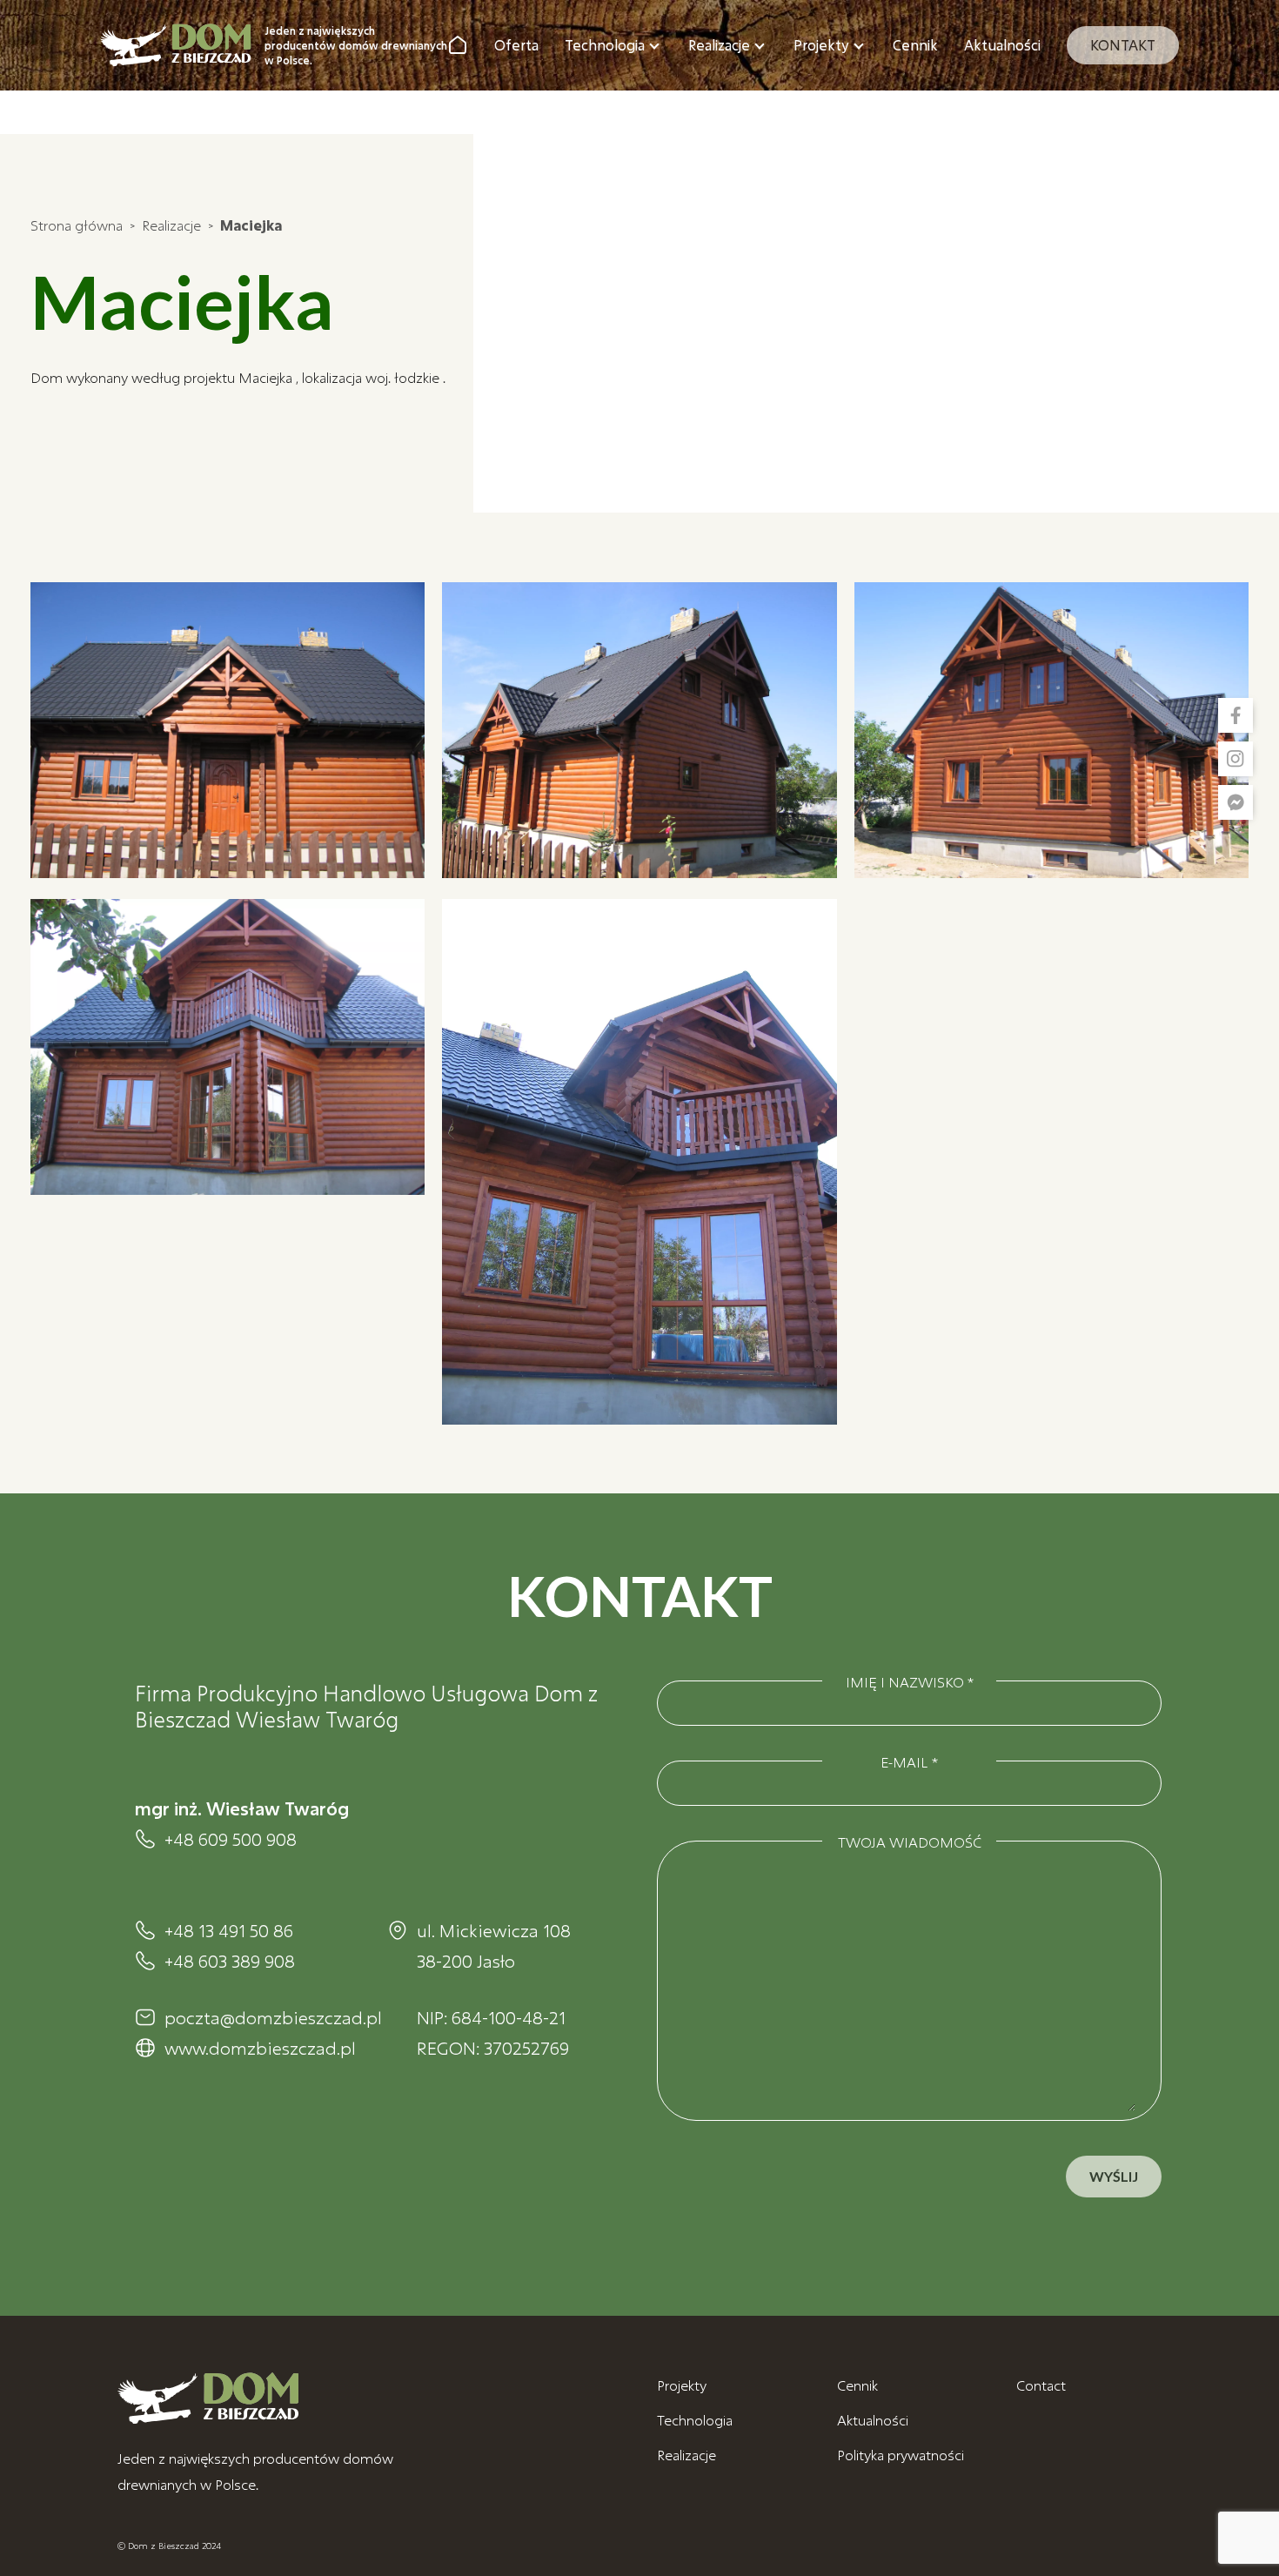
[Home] (458, 45)
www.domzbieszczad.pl (258, 2048)
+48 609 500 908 (231, 1839)
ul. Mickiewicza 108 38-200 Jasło (494, 1945)
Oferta (516, 45)
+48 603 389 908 (230, 1961)
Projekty (821, 45)
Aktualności (1002, 45)
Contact (1041, 2385)
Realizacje (719, 45)
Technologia (605, 45)
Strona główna (77, 225)
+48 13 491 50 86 (229, 1930)
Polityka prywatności (901, 2455)
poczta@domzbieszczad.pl (258, 2017)
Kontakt (1123, 45)
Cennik (915, 45)
